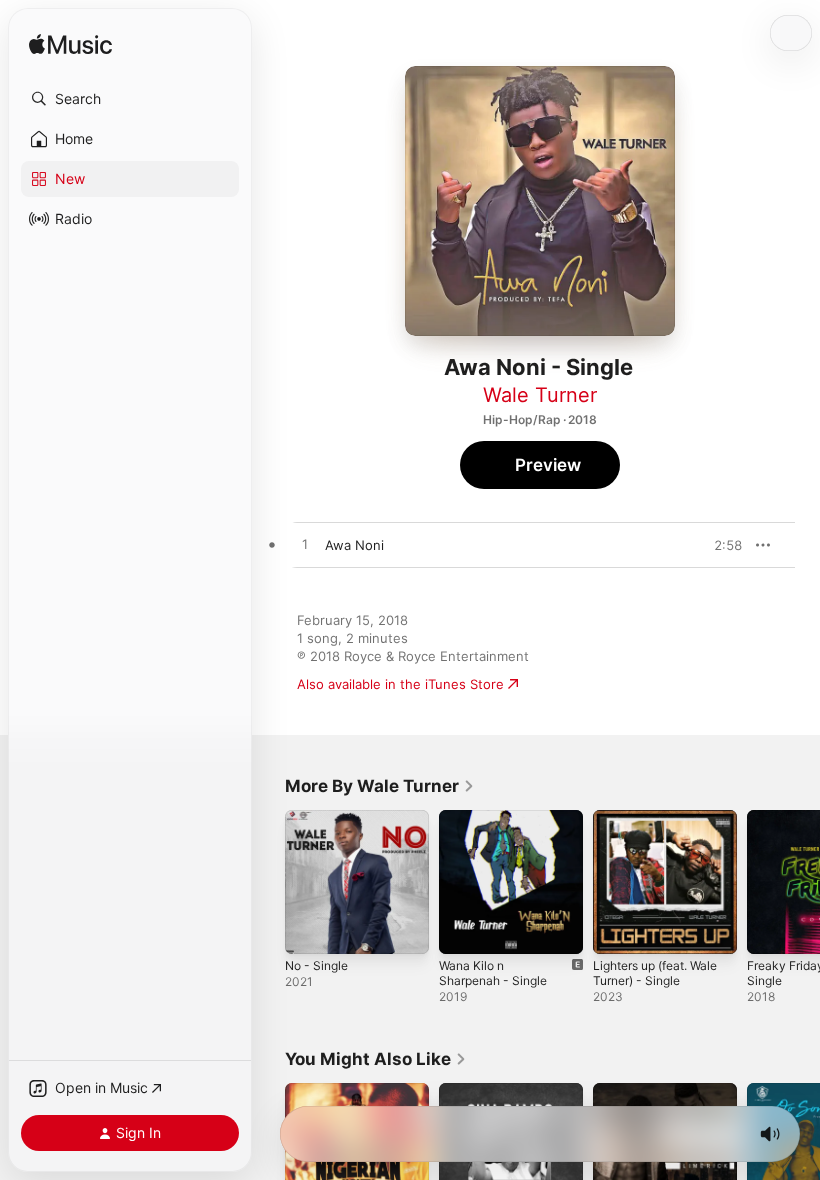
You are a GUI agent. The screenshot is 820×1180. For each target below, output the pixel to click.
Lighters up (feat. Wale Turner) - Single (655, 973)
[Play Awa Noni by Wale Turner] (305, 545)
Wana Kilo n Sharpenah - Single (493, 973)
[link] (380, 786)
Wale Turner (540, 395)
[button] (130, 99)
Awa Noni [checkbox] (354, 545)
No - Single (316, 965)
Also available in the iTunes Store (400, 684)
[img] (70, 45)
